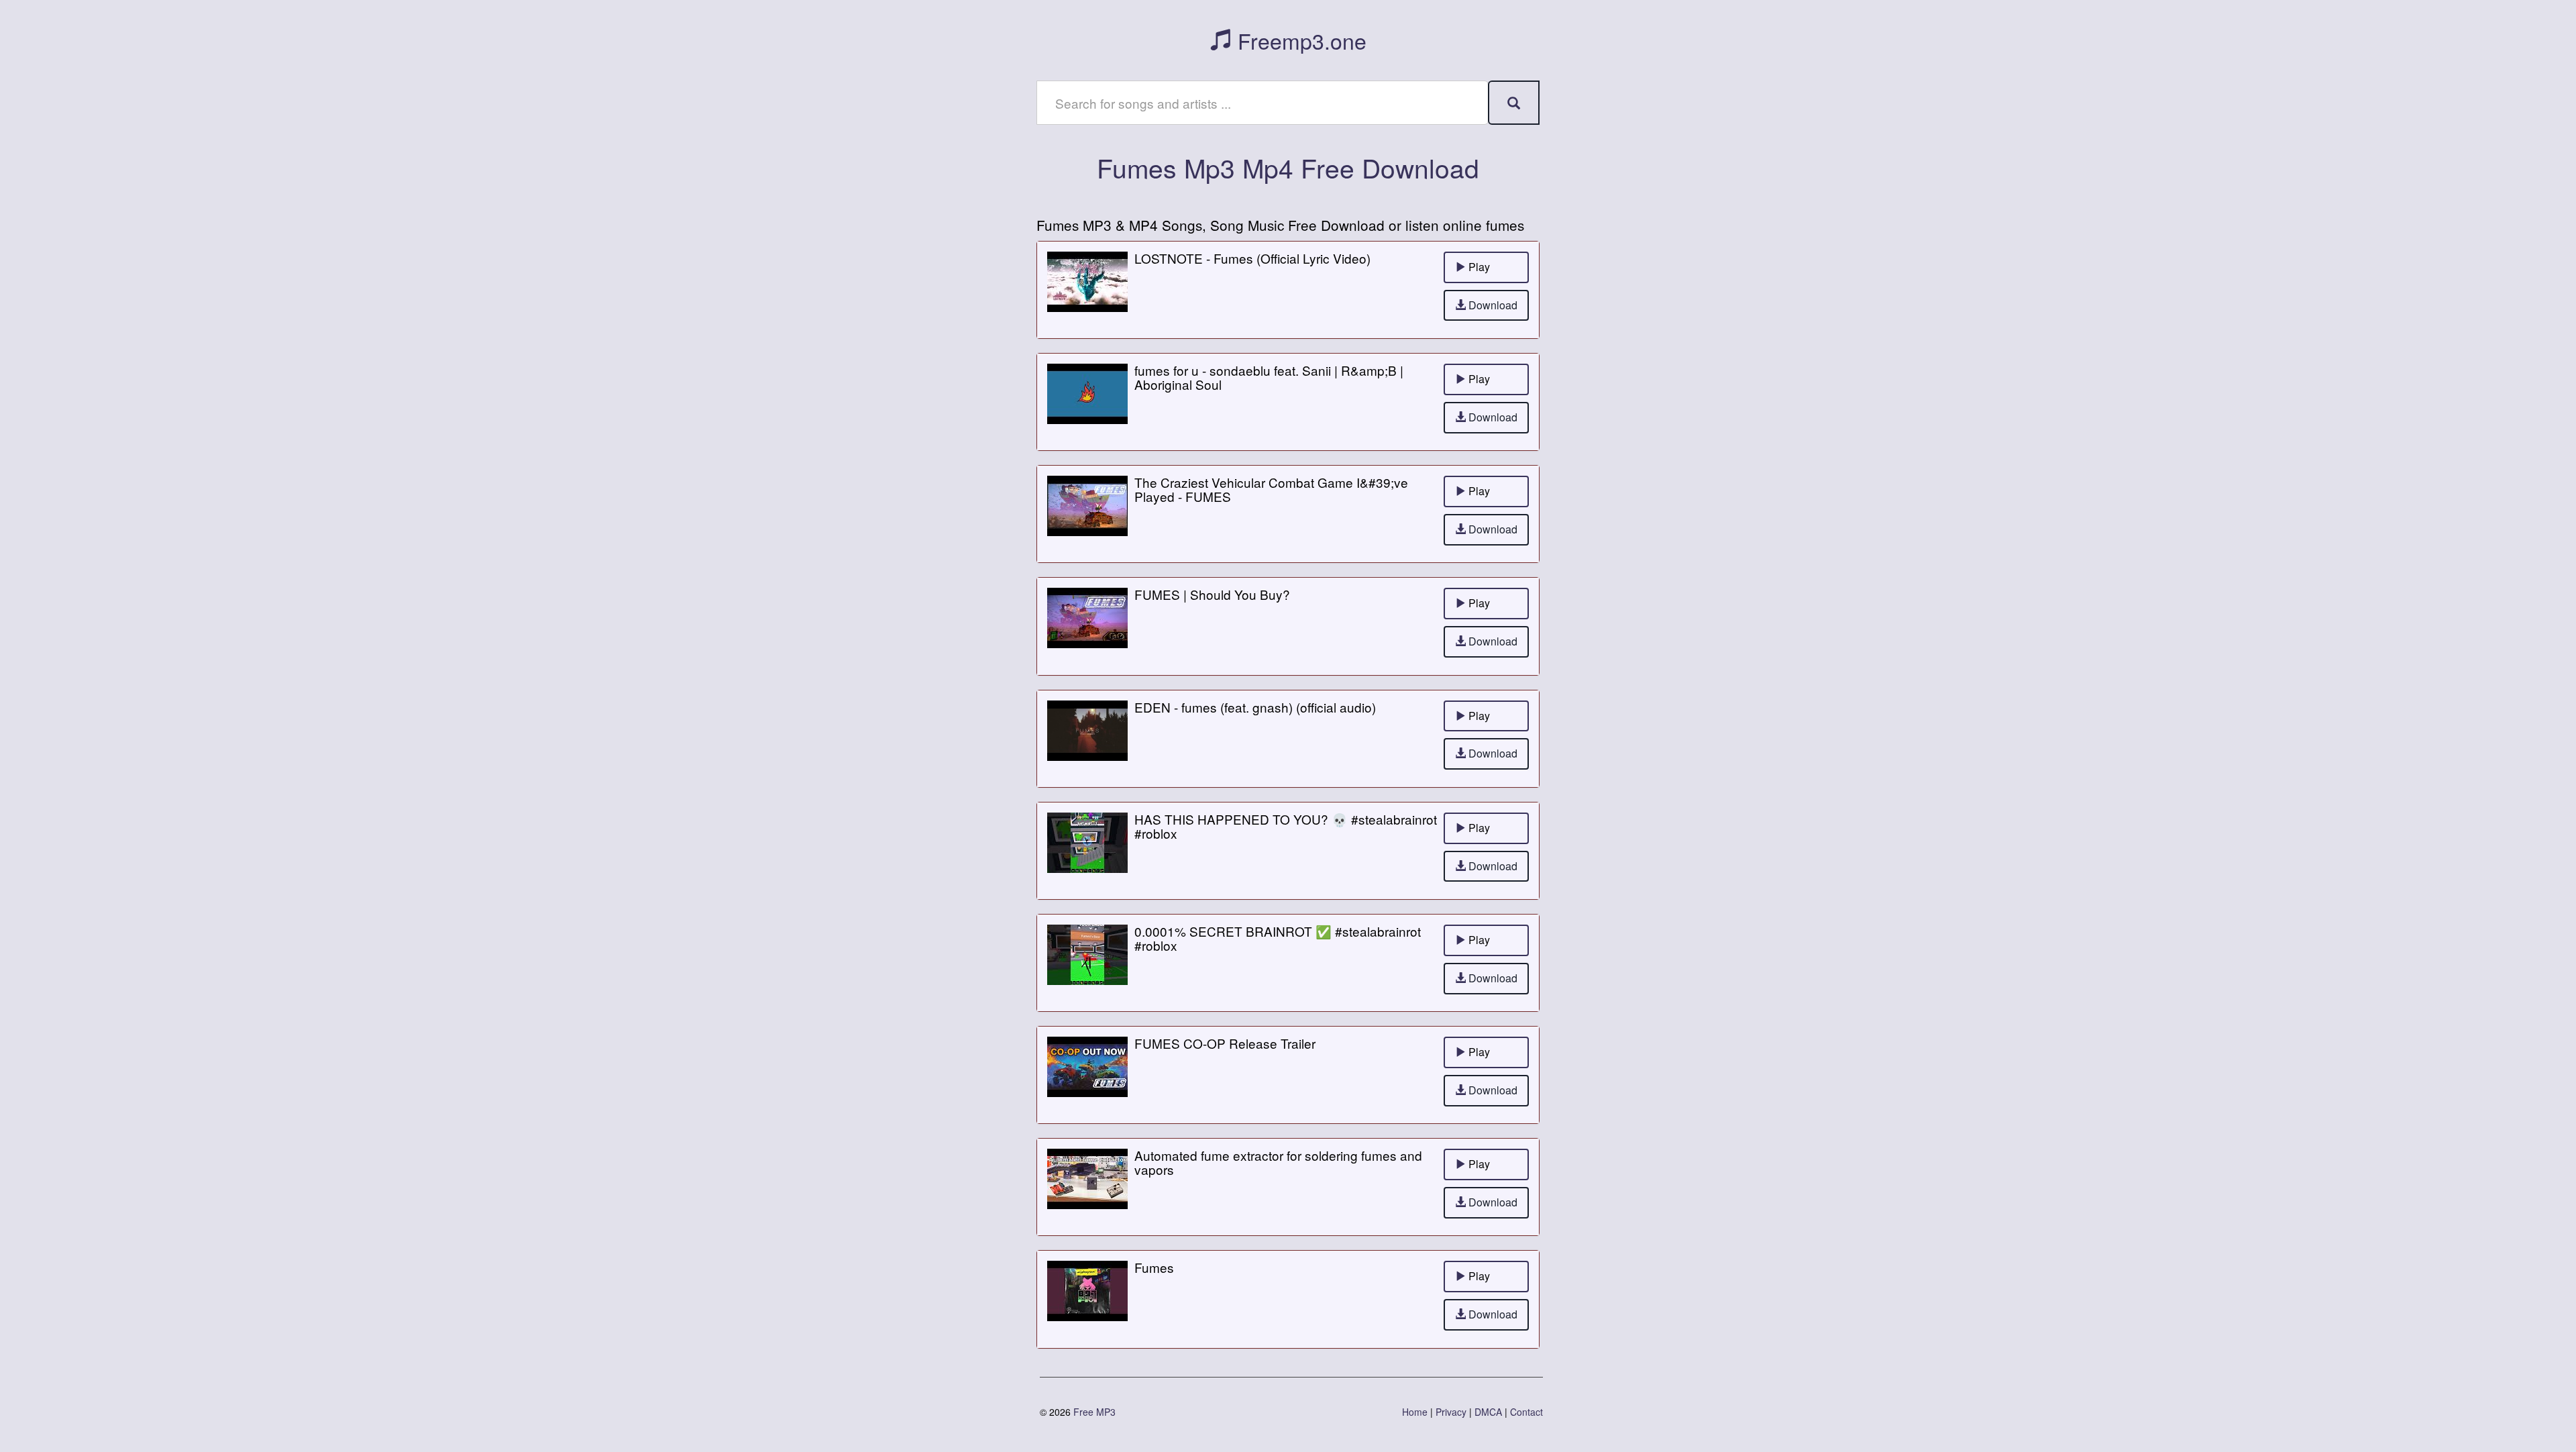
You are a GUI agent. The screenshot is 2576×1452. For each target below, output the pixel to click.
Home (1415, 1412)
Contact (1526, 1412)
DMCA (1488, 1412)
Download (1492, 305)
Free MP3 (1094, 1412)
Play (1478, 267)
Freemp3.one (1299, 40)
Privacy (1451, 1412)
